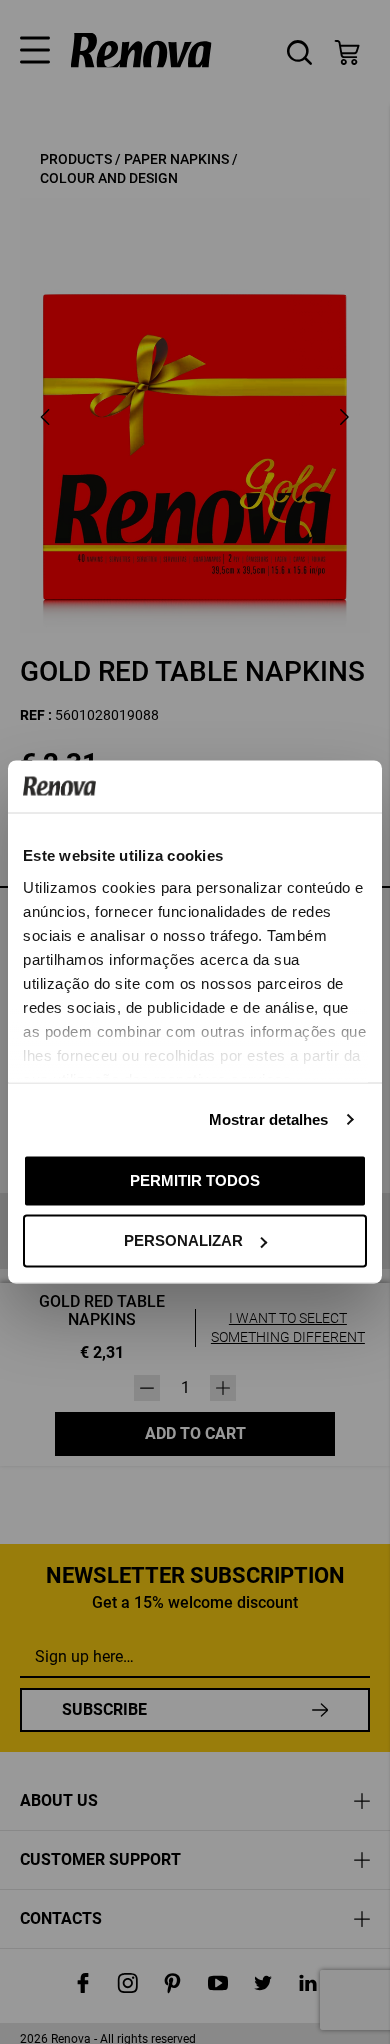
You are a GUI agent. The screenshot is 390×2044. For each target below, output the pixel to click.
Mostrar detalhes (269, 1118)
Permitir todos (195, 1179)
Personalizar (183, 1240)
